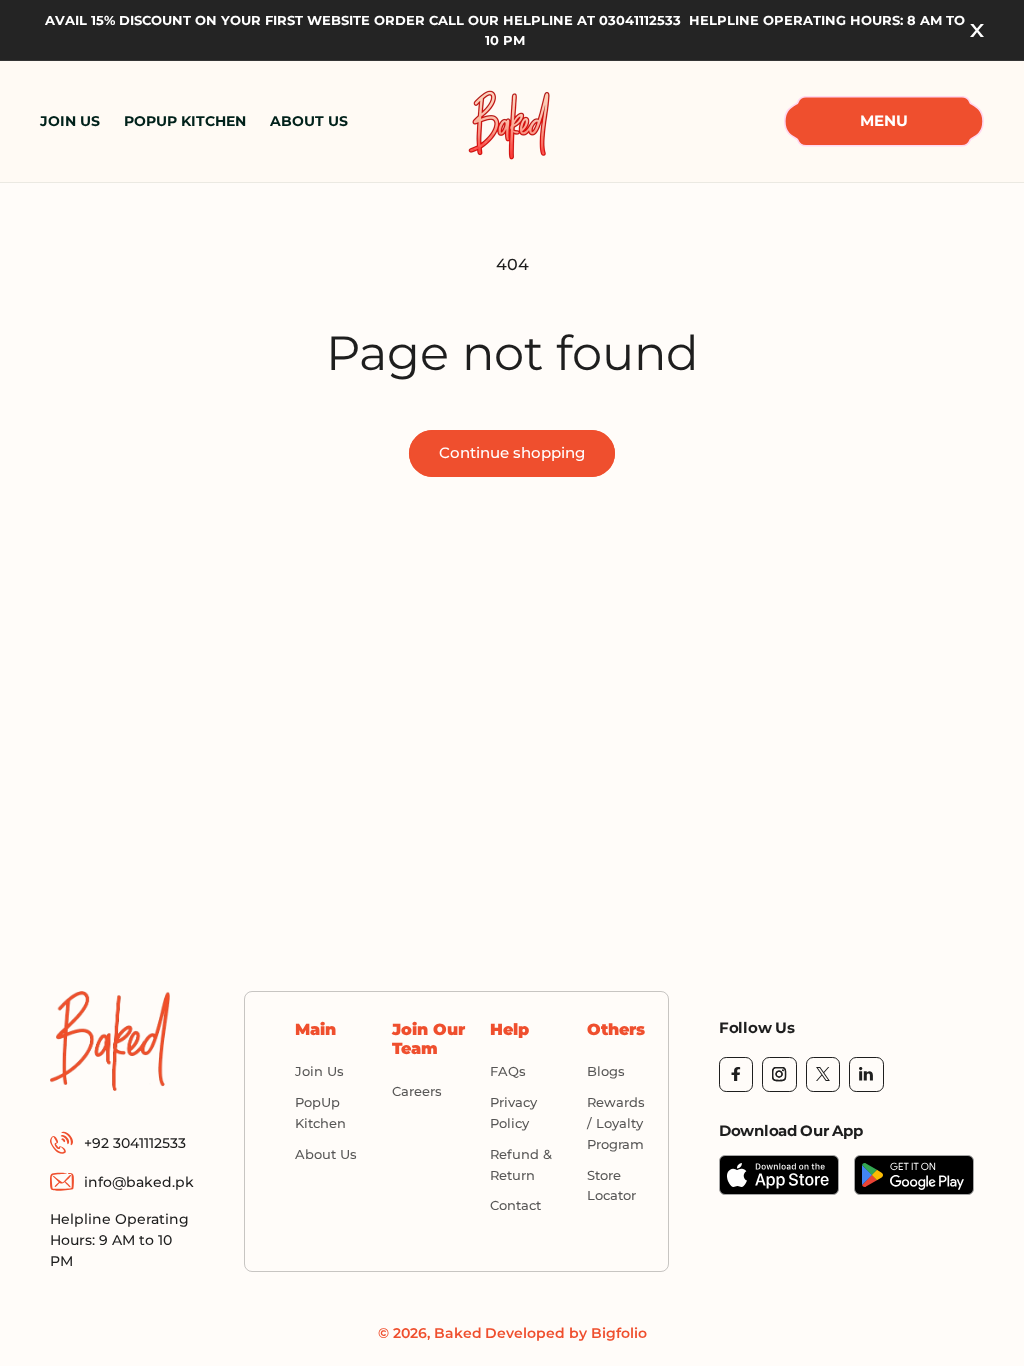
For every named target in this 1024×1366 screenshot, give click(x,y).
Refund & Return (521, 1164)
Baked (458, 1333)
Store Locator (611, 1185)
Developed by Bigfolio (566, 1333)
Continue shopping (512, 452)
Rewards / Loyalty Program (616, 1123)
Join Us (319, 1071)
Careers (417, 1091)
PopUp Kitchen (320, 1112)
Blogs (606, 1071)
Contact (515, 1205)
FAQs (508, 1071)
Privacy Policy (513, 1112)
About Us (326, 1154)
